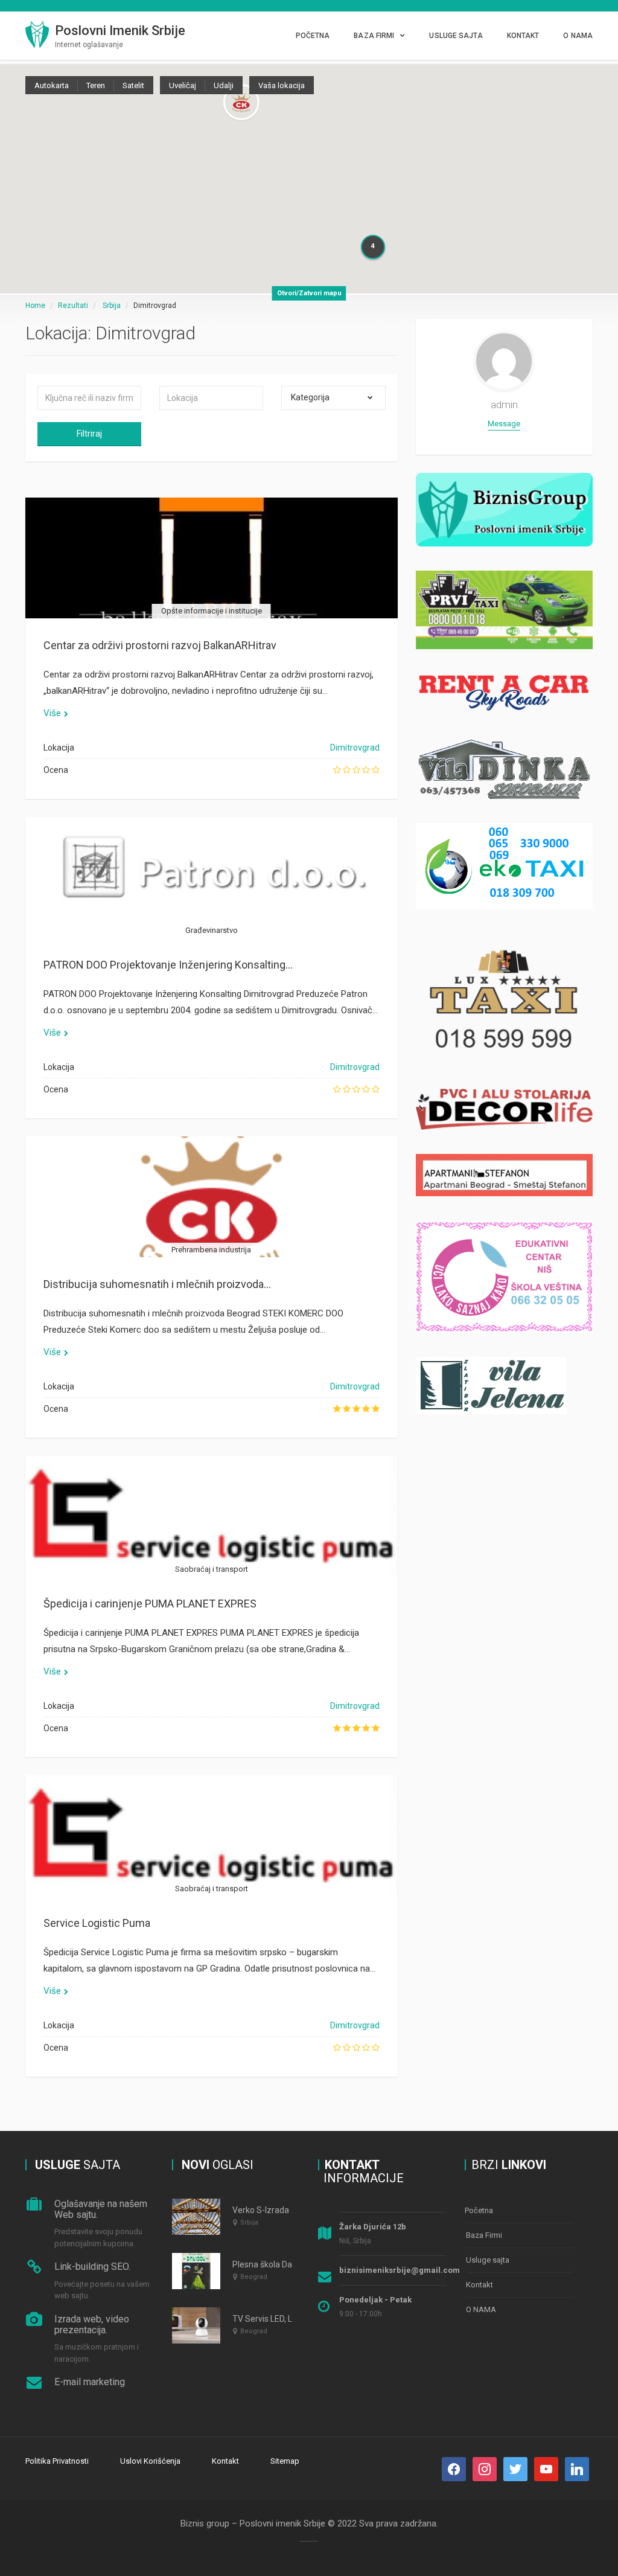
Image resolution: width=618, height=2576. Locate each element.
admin (504, 405)
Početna (313, 36)
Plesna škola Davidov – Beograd (293, 2264)
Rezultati (73, 306)
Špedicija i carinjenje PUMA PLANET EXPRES (150, 1604)
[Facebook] (454, 2468)
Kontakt (523, 36)
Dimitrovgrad (355, 748)
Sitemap (285, 2461)
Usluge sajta (456, 36)
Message (504, 424)
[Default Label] (515, 2468)
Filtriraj (89, 434)
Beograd (254, 2277)
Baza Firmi (374, 36)
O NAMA (578, 36)
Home (35, 306)
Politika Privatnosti (57, 2461)
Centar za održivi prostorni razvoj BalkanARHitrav (160, 645)
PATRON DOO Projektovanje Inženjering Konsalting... (168, 965)
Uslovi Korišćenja (150, 2461)
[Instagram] (485, 2468)
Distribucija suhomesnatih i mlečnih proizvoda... (157, 1284)
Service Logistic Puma (97, 1923)
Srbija (112, 306)
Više (52, 713)
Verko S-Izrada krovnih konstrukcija (299, 2210)
